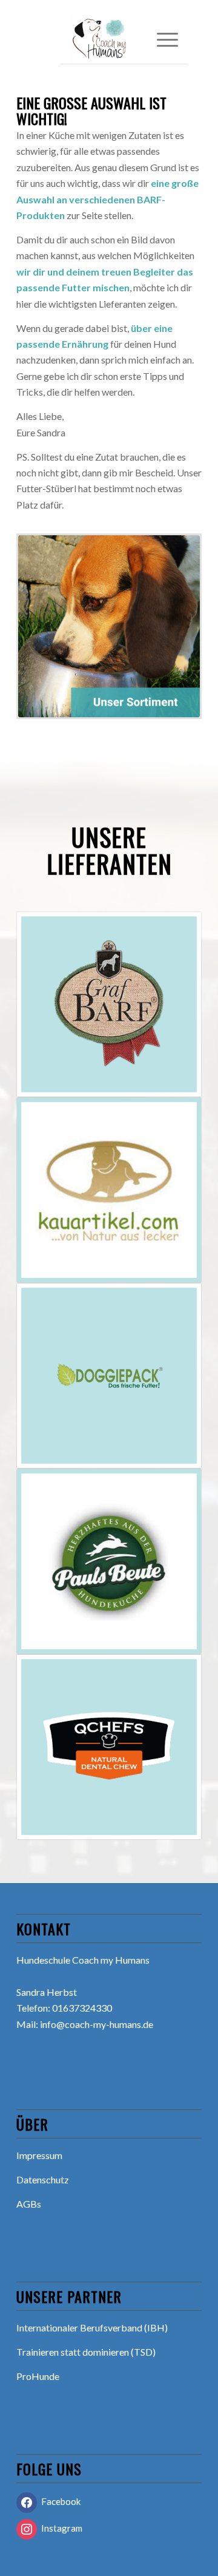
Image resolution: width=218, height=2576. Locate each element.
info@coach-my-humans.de (97, 2024)
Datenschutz (43, 2179)
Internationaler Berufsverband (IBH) (92, 2328)
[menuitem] (161, 39)
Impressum (39, 2155)
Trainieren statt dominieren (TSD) (86, 2352)
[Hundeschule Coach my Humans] (114, 39)
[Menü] (161, 39)
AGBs (29, 2204)
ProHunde (38, 2376)
